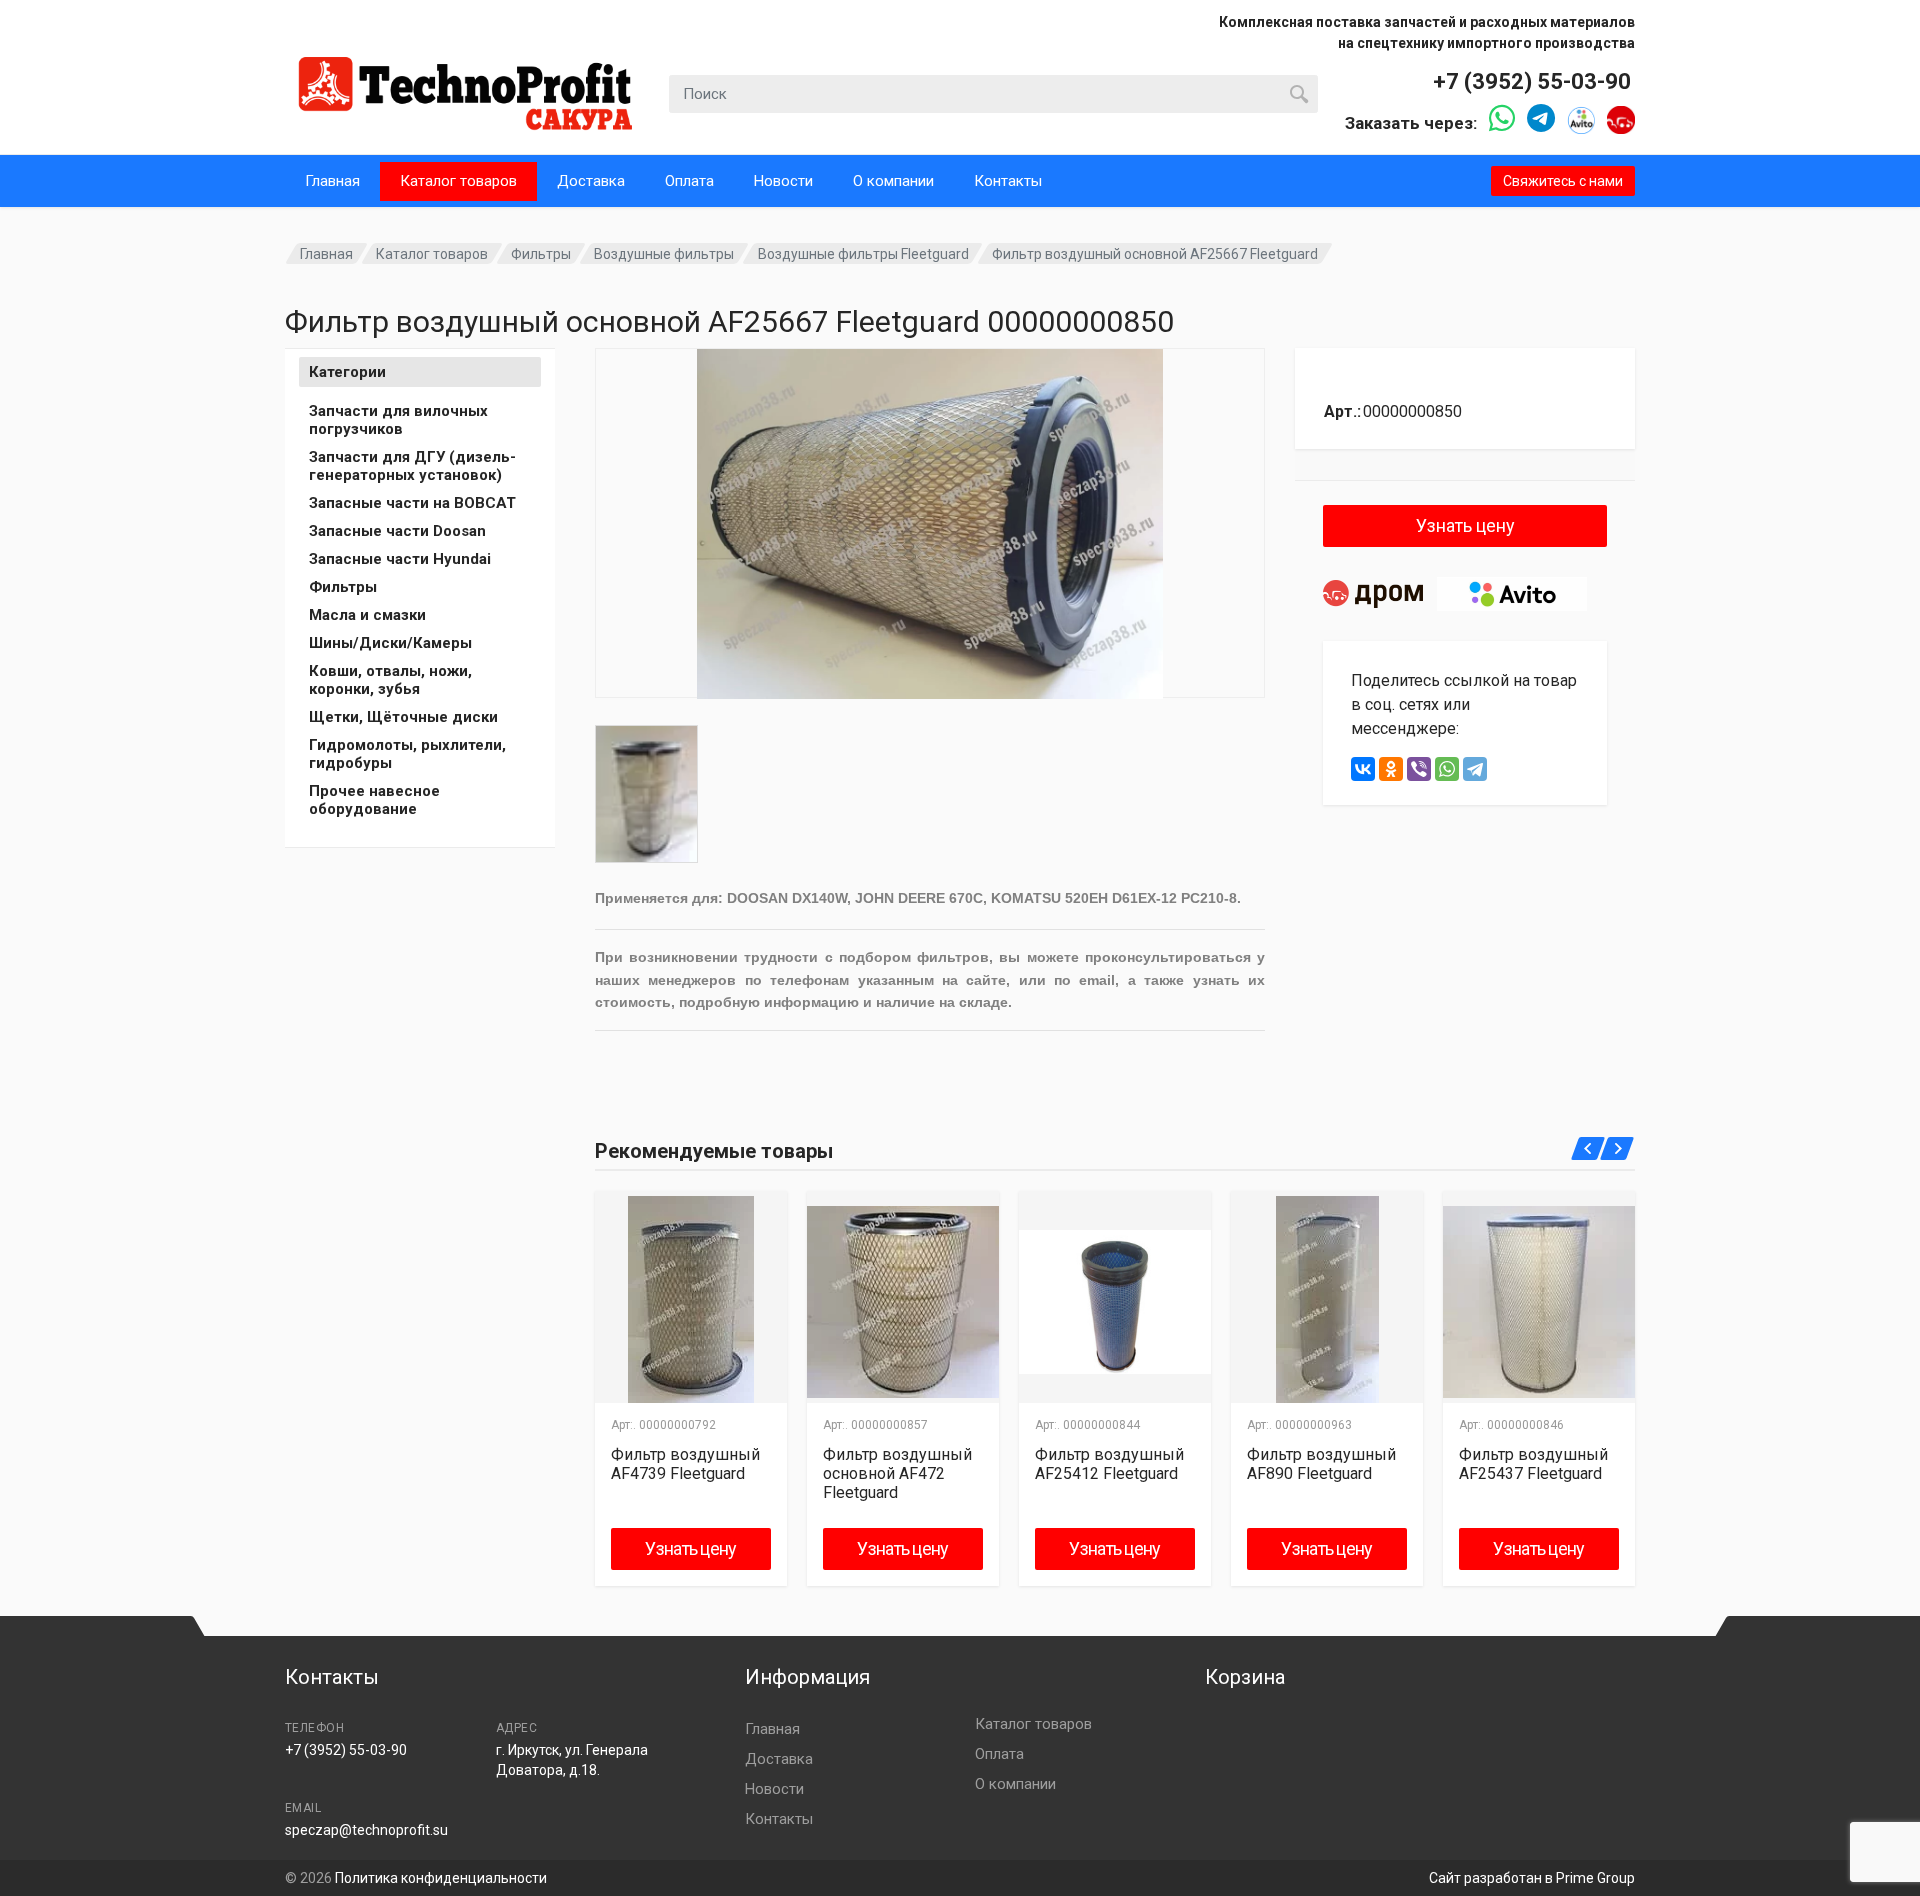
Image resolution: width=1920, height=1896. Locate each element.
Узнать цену (1465, 525)
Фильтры (541, 254)
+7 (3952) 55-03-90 (1532, 81)
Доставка (591, 181)
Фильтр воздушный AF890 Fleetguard (1321, 1464)
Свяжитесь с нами (1563, 181)
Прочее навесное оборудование (374, 800)
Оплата (689, 181)
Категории (347, 372)
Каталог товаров (458, 181)
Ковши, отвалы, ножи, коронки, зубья (390, 680)
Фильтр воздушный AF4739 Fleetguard (685, 1464)
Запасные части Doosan (397, 531)
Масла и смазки (367, 615)
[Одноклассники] (1391, 769)
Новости (783, 181)
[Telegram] (1475, 769)
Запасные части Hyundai (400, 559)
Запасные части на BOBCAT (412, 503)
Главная (332, 181)
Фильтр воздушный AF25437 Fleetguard (1533, 1464)
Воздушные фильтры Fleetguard (863, 254)
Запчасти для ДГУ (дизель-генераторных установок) (412, 466)
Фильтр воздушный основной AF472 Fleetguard (897, 1473)
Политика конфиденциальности (441, 1878)
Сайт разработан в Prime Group (1532, 1878)
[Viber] (1419, 769)
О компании (893, 181)
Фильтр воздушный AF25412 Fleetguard (1109, 1464)
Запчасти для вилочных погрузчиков (398, 420)
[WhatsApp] (1447, 769)
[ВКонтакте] (1363, 769)
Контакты (1008, 181)
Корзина (1245, 1677)
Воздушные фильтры (664, 254)
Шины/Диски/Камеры (390, 643)
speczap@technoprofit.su (366, 1830)
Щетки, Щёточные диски (403, 717)
